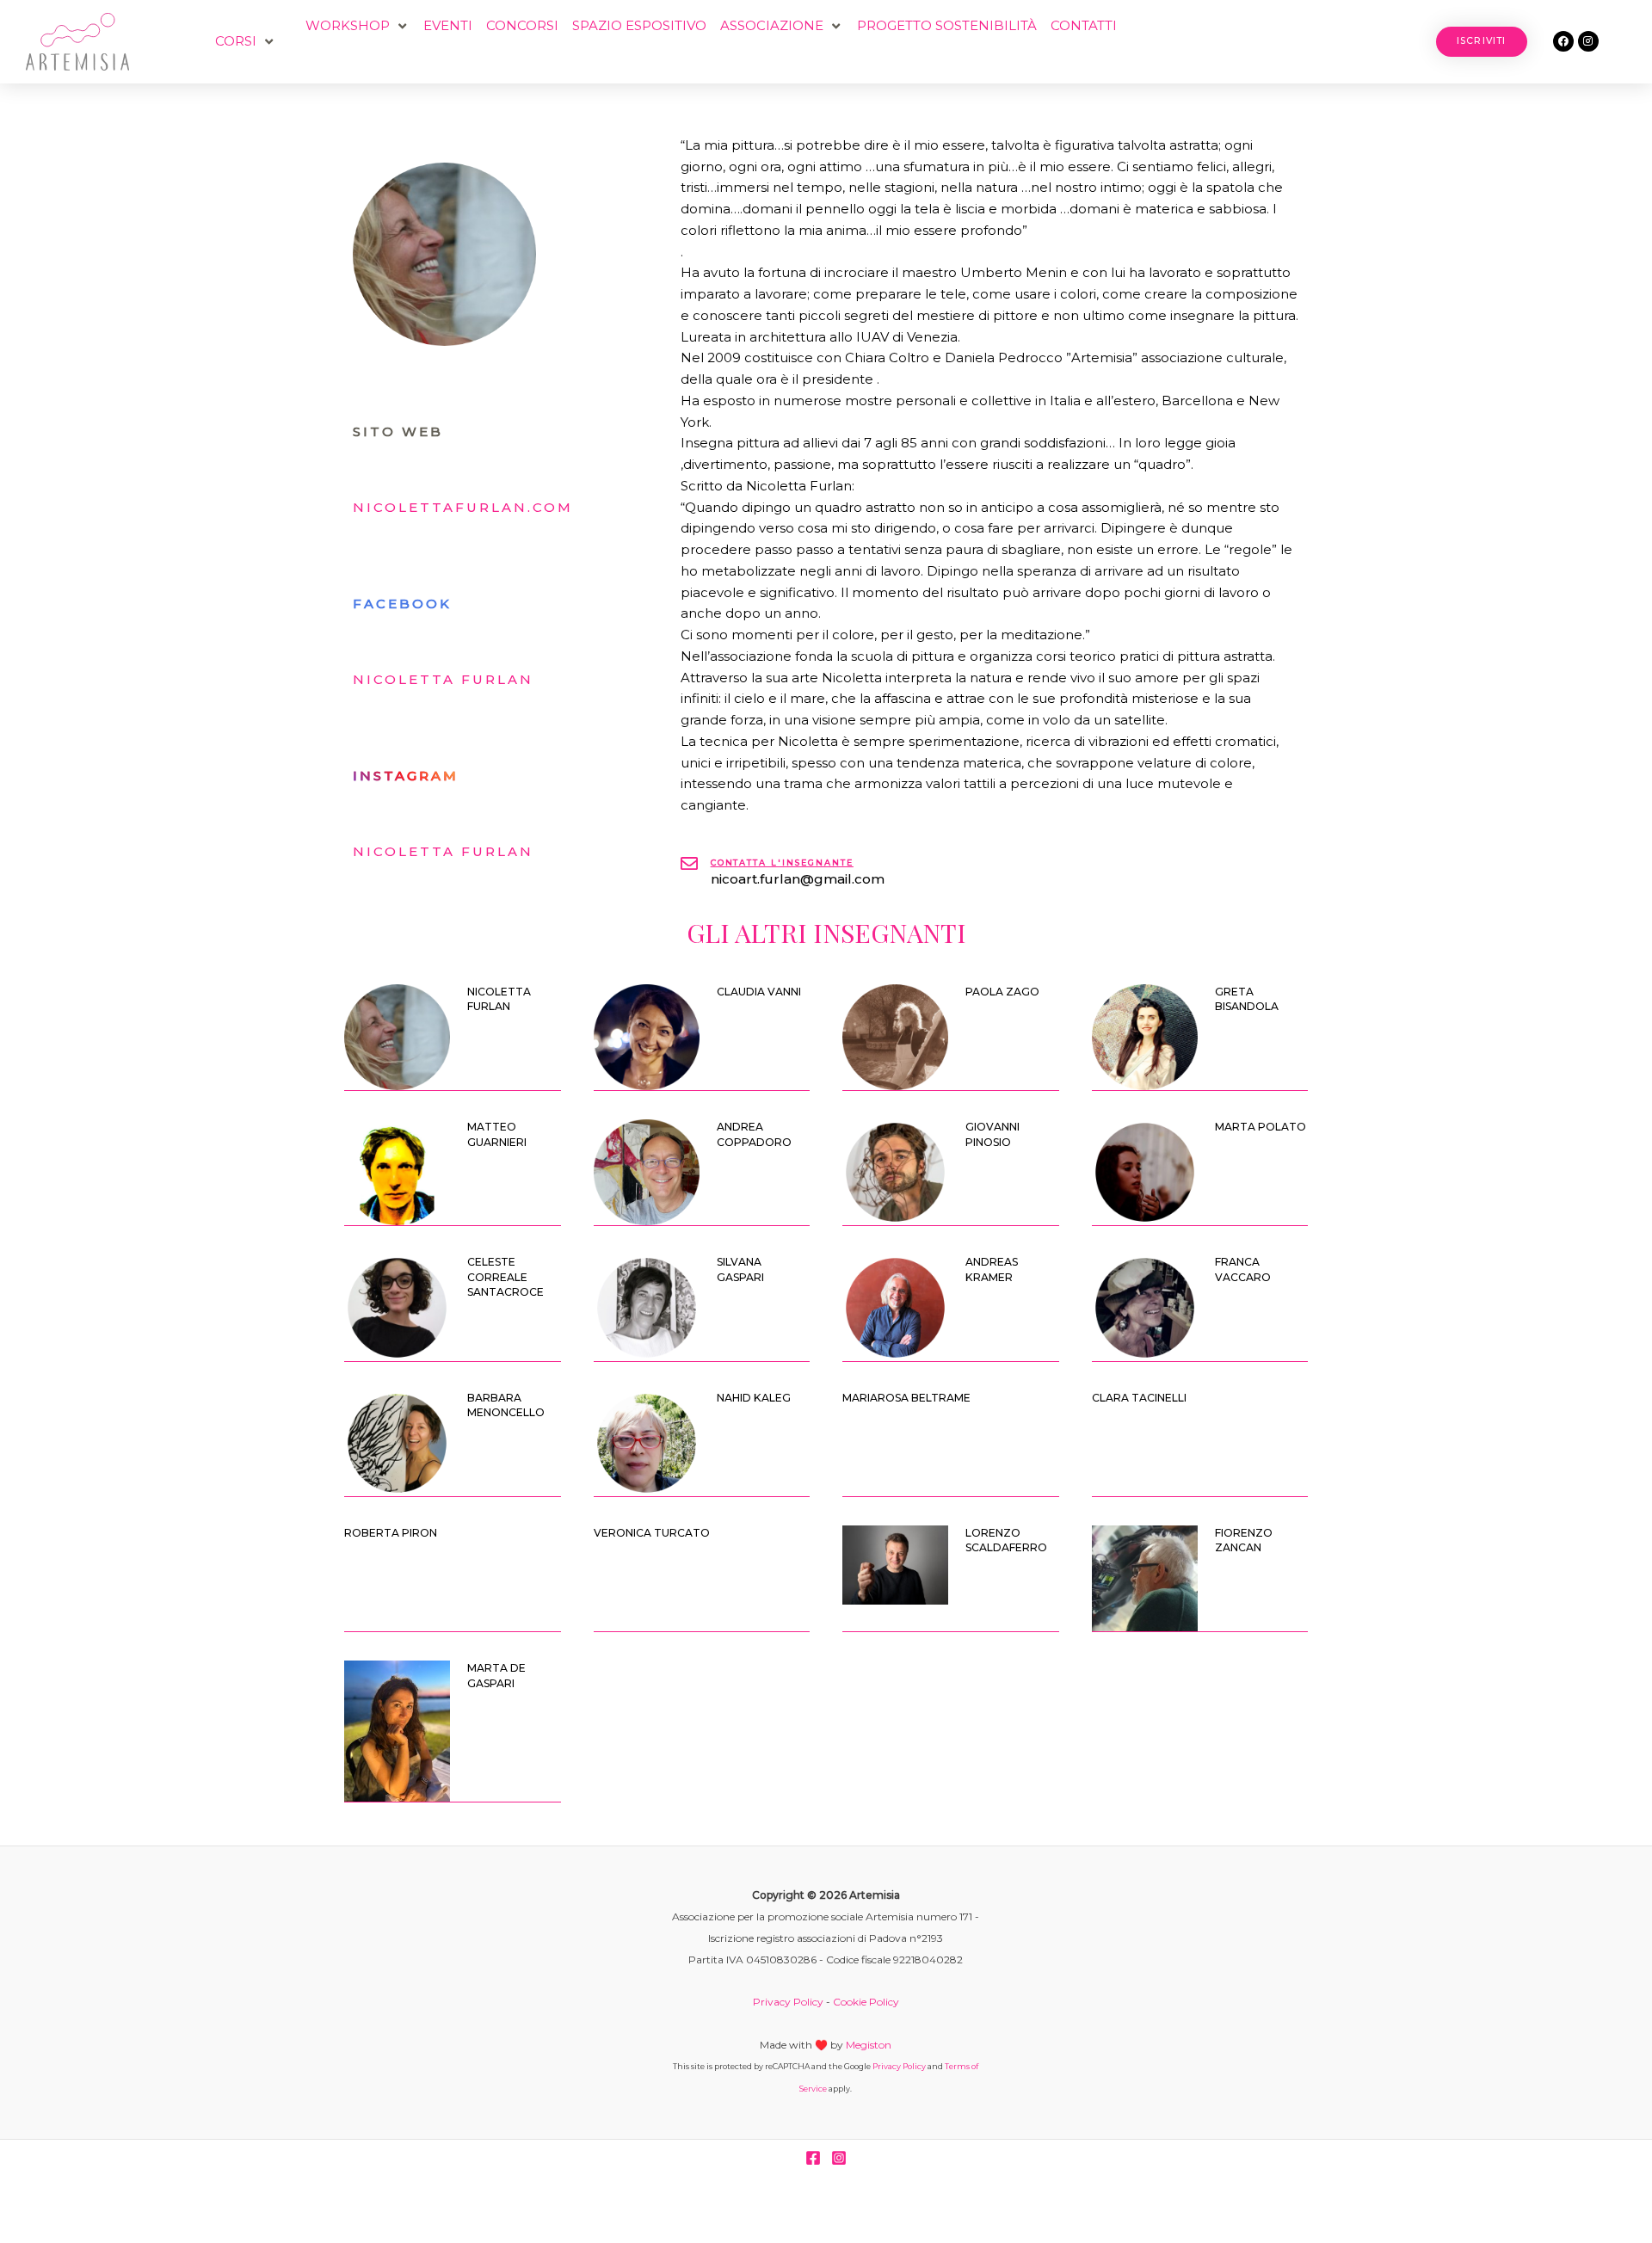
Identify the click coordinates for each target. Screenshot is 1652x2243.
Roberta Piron (391, 1533)
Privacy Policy (788, 2002)
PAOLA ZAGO (1002, 992)
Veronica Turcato (652, 1533)
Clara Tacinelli (1139, 1398)
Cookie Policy (866, 2002)
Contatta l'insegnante (782, 863)
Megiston (869, 2045)
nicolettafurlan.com (463, 507)
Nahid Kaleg (754, 1398)
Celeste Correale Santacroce (505, 1277)
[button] (246, 42)
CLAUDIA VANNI (759, 992)
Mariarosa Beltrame (906, 1398)
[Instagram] (839, 2158)
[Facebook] (813, 2158)
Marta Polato (1261, 1127)
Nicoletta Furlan (443, 679)
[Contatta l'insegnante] (689, 864)
